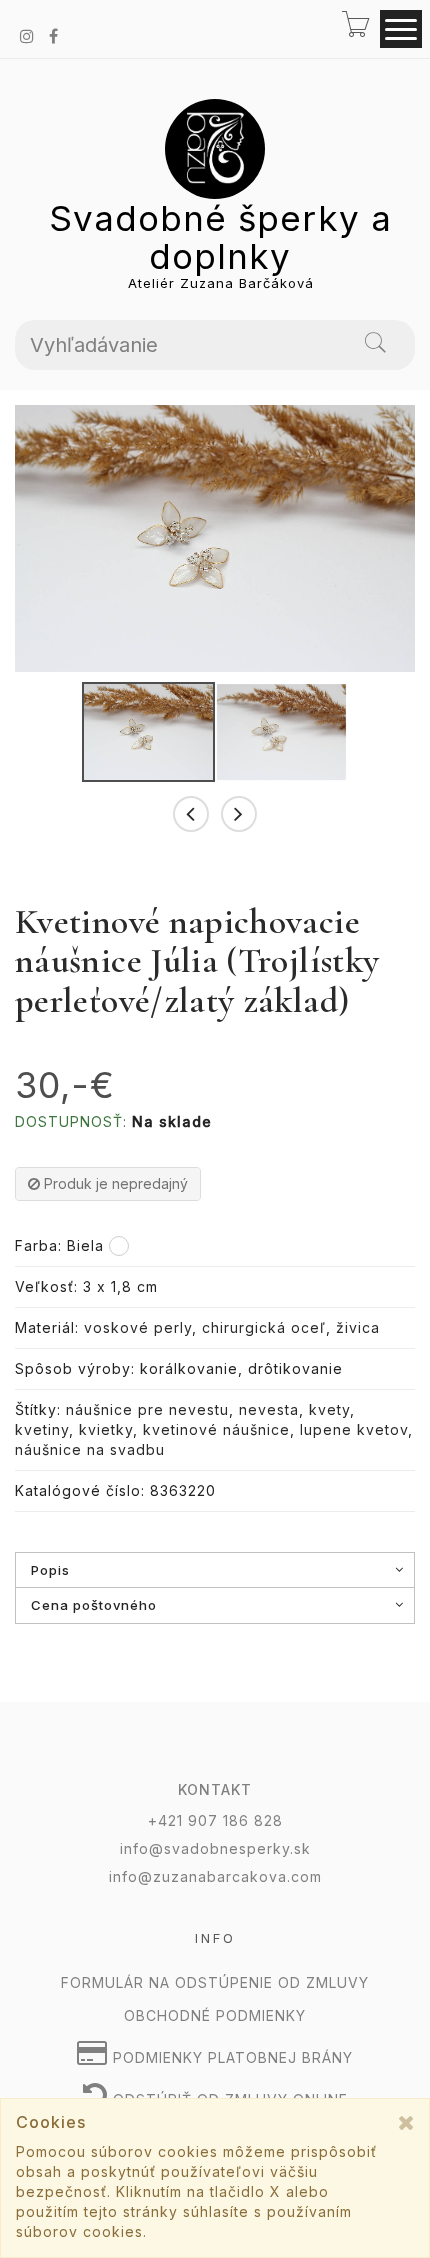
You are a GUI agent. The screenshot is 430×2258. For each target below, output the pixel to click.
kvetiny (42, 1429)
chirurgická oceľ (264, 1327)
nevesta (269, 1409)
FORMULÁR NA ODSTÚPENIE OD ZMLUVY (215, 1982)
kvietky (106, 1429)
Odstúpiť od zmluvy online (228, 2099)
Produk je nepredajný (114, 1183)
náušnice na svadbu (90, 1449)
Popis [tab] (50, 1570)
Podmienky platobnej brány (230, 2057)
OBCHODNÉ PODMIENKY (215, 2015)
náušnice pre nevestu (147, 1409)
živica (358, 1327)
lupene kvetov (354, 1429)
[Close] (406, 2122)
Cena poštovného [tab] (94, 1605)
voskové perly (138, 1327)
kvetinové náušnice (216, 1429)
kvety (329, 1409)
